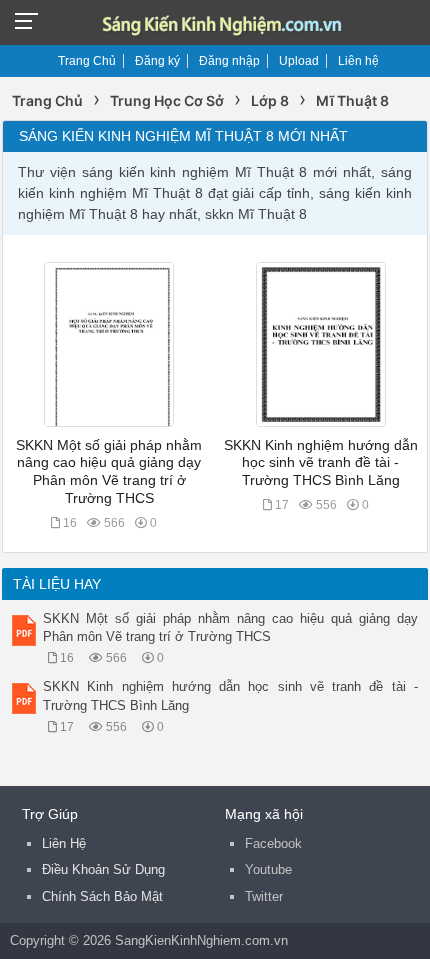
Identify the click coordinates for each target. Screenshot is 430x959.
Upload (299, 61)
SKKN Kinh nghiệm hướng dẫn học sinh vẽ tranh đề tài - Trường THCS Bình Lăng (321, 463)
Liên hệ (358, 61)
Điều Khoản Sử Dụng (103, 869)
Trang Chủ (87, 61)
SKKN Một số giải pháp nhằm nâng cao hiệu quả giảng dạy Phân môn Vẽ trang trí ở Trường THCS (230, 627)
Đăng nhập (229, 61)
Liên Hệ (64, 843)
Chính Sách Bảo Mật (102, 896)
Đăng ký (157, 61)
